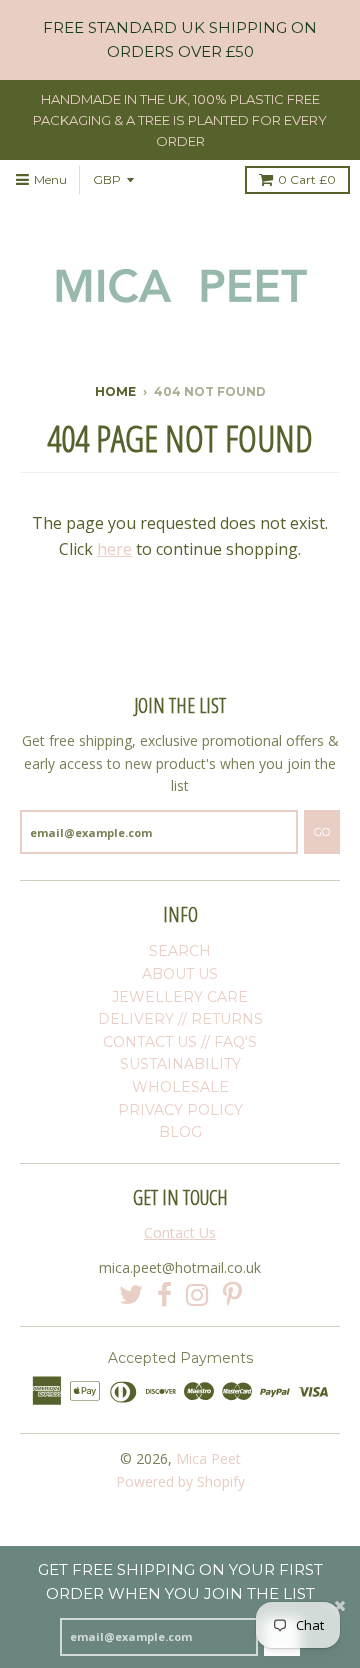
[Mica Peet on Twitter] (131, 1295)
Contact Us (180, 1232)
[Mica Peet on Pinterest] (232, 1295)
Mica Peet (208, 1458)
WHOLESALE (180, 1087)
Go (322, 832)
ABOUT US (180, 974)
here (114, 549)
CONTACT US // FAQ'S (180, 1042)
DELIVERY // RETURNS (180, 1019)
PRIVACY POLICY (180, 1110)
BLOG (180, 1132)
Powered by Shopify (180, 1481)
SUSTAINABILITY (180, 1064)
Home (115, 391)
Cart (307, 179)
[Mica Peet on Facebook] (164, 1295)
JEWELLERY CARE (180, 997)
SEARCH (180, 951)
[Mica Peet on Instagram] (197, 1295)
